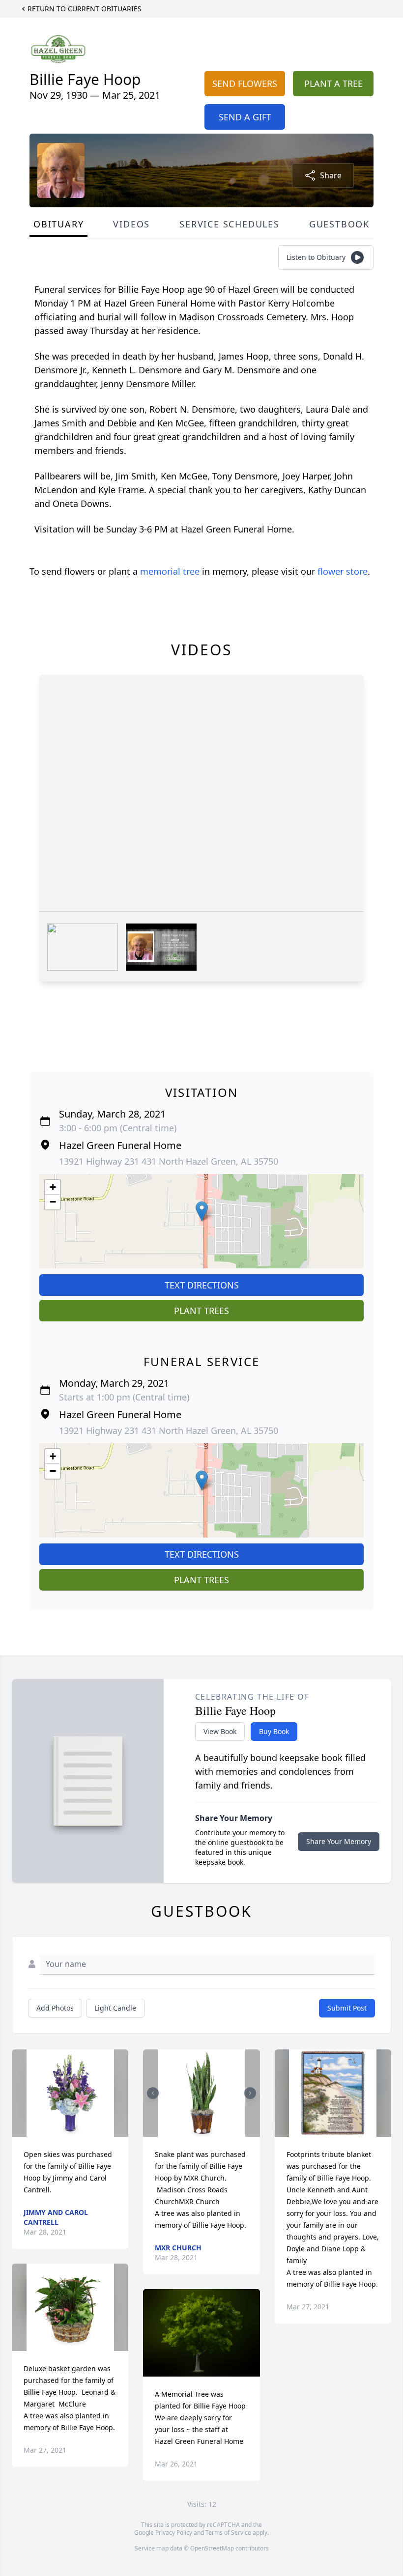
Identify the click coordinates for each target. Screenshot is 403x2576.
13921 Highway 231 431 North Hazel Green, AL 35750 (169, 1161)
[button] (202, 1211)
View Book (220, 1731)
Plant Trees (201, 1311)
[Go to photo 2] (204, 2131)
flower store (343, 571)
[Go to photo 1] (199, 2131)
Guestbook (339, 224)
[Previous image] (153, 2093)
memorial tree (170, 571)
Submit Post (347, 2008)
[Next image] (250, 2093)
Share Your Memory (339, 1841)
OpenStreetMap (212, 2548)
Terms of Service (228, 2533)
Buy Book (274, 1731)
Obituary (58, 224)
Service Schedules (230, 224)
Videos (131, 224)
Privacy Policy (174, 2533)
